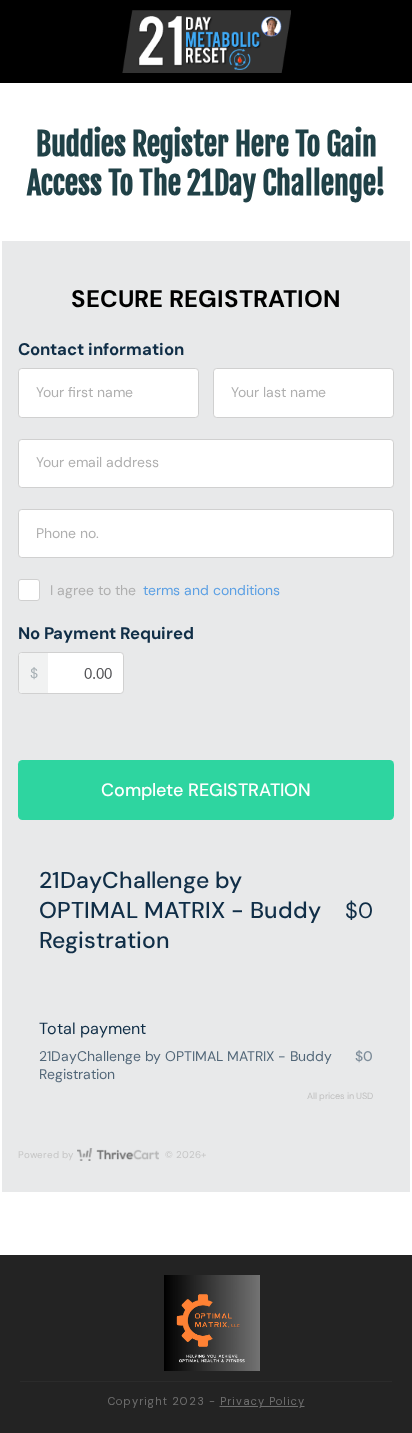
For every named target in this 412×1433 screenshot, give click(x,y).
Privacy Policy (262, 1401)
